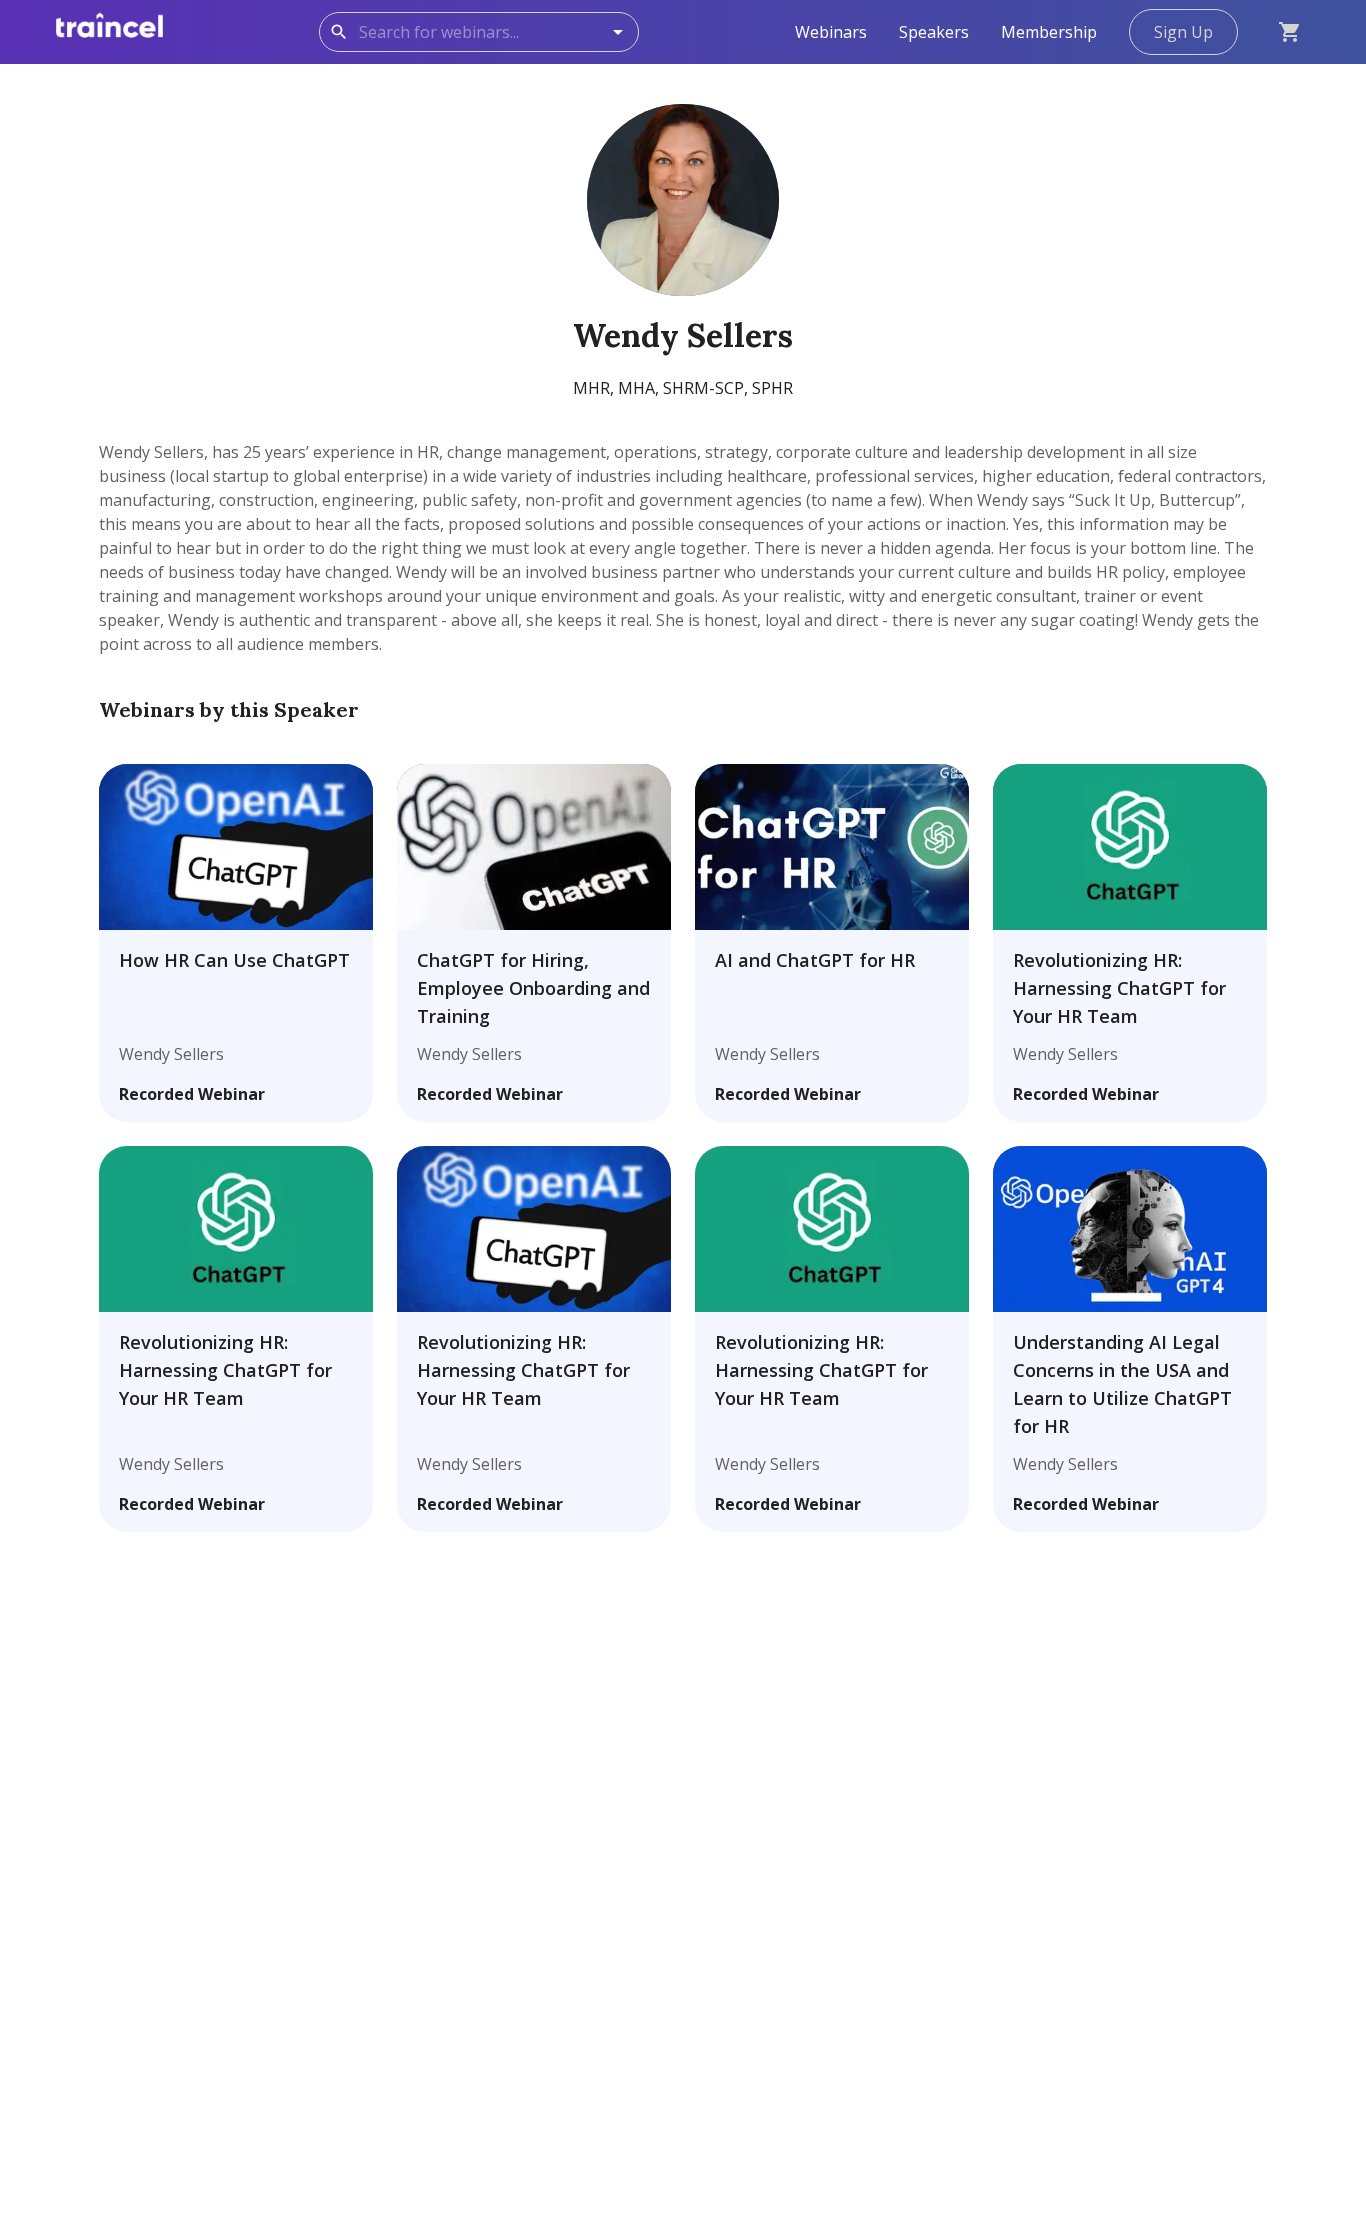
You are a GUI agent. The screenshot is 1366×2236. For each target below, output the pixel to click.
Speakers (934, 32)
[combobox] (493, 32)
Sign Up (1183, 32)
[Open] (618, 32)
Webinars (831, 32)
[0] (1290, 32)
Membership (1049, 32)
